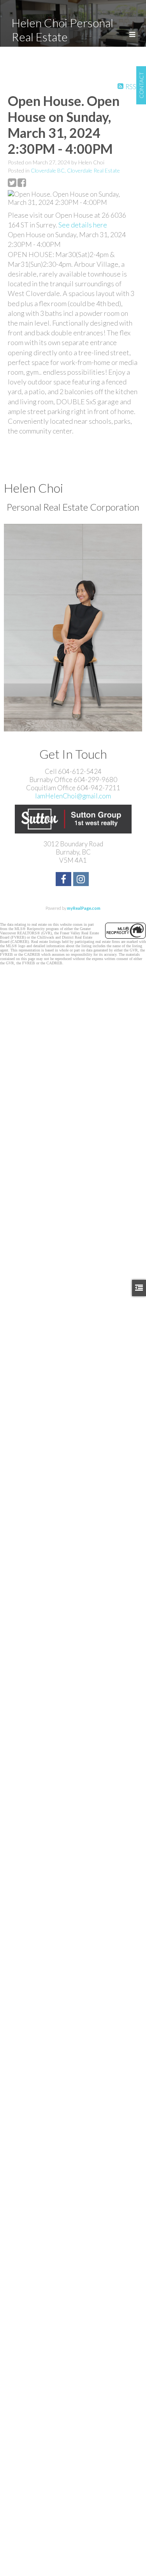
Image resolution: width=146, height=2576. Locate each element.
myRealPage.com (84, 908)
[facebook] (64, 880)
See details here (83, 225)
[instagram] (82, 880)
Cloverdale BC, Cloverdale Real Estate (75, 170)
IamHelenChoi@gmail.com (73, 796)
